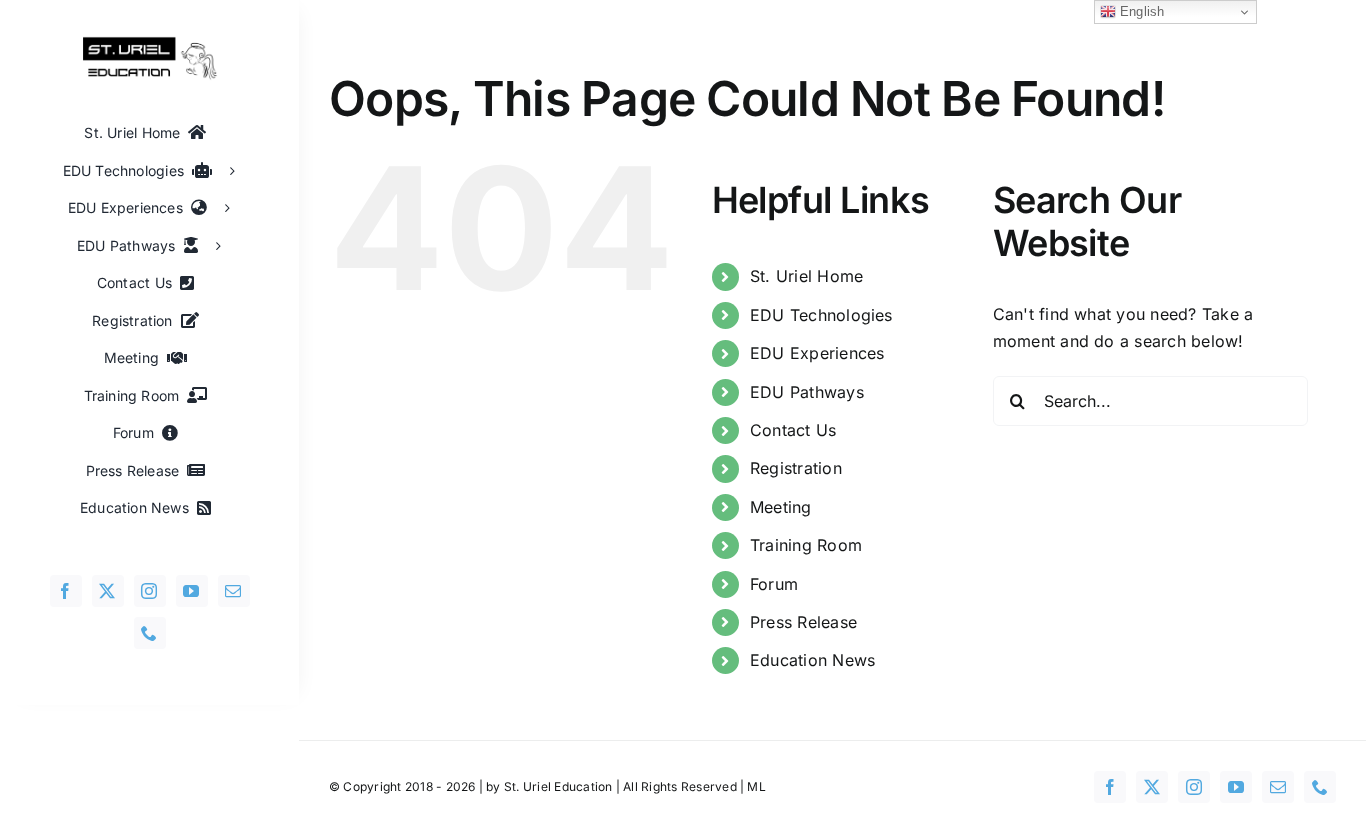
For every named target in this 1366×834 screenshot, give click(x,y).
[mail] (234, 591)
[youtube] (192, 591)
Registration (796, 468)
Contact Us (793, 430)
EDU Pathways (807, 392)
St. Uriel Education (558, 786)
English (1140, 11)
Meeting (781, 507)
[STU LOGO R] (150, 44)
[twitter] (108, 591)
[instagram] (150, 591)
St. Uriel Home (806, 276)
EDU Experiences (817, 353)
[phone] (150, 633)
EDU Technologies (821, 315)
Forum (774, 584)
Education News (812, 660)
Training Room (806, 545)
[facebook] (66, 591)
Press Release (803, 622)
